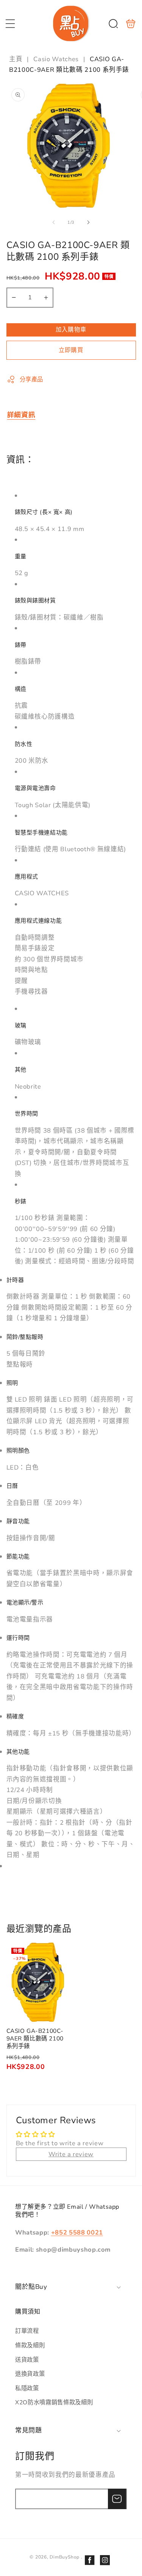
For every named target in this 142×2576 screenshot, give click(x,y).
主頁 (17, 59)
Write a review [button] (71, 2154)
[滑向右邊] (89, 223)
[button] (10, 24)
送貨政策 (27, 2360)
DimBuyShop (65, 2557)
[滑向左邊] (53, 223)
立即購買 (71, 350)
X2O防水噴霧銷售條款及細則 (54, 2402)
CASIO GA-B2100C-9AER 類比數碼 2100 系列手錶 (38, 1982)
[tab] (21, 415)
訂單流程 (27, 2331)
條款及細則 (30, 2345)
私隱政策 (27, 2388)
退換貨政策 (30, 2374)
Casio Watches (56, 59)
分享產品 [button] (32, 379)
